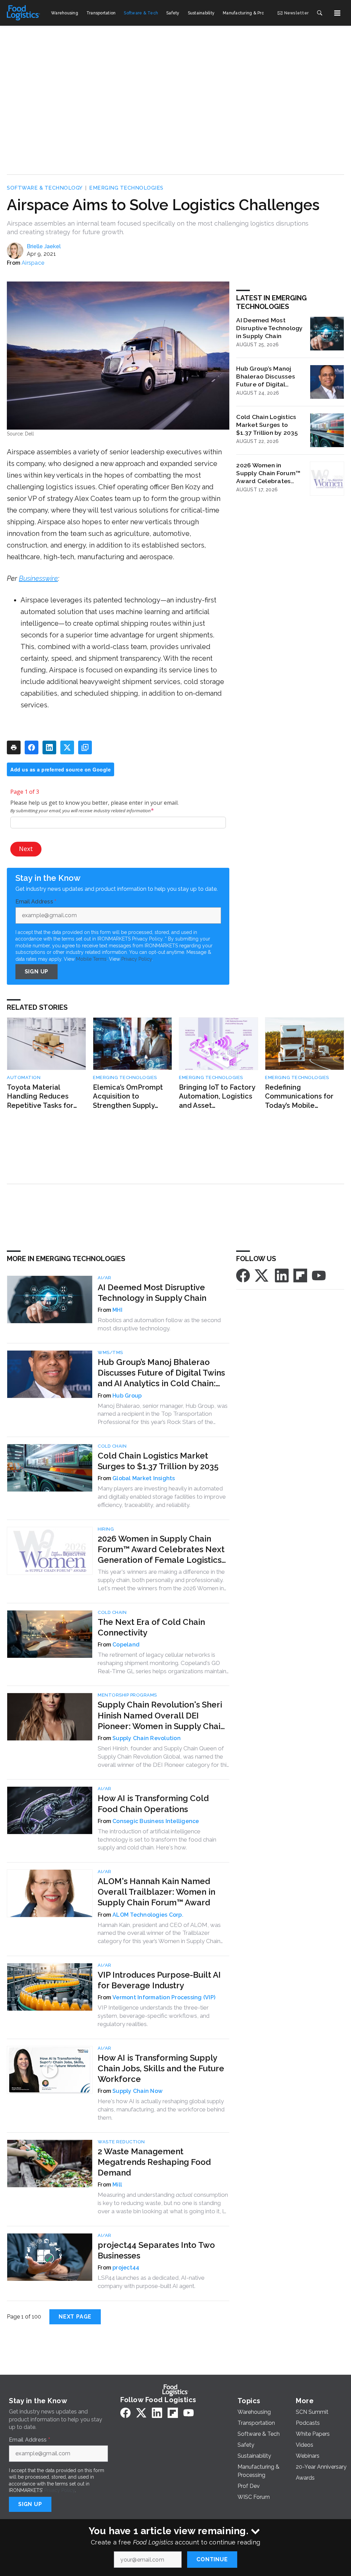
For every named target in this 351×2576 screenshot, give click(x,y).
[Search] (319, 13)
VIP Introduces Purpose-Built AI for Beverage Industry (159, 1980)
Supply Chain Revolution (147, 1738)
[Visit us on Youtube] (319, 1275)
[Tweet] (67, 747)
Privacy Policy (137, 959)
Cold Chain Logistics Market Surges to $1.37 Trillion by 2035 (267, 425)
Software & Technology (45, 188)
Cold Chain (112, 1446)
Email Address (36, 902)
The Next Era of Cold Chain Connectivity (151, 1627)
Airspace (33, 263)
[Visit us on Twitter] (262, 1275)
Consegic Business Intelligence (156, 1821)
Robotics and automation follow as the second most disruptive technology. (159, 1324)
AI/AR (105, 1278)
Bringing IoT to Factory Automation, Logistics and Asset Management (217, 1097)
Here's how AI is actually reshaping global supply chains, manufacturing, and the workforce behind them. (161, 2109)
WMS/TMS (110, 1352)
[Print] (14, 747)
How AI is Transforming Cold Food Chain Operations (153, 1804)
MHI (117, 1310)
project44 (126, 2268)
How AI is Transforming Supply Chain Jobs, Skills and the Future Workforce (161, 2068)
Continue (212, 2559)
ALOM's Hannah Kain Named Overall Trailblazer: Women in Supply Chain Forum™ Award (156, 1892)
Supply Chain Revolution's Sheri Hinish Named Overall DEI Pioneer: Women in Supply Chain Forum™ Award (161, 1716)
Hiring (106, 1529)
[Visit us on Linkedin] (282, 1275)
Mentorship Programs (127, 1695)
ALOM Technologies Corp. (148, 1915)
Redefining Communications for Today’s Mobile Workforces (299, 1097)
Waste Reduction (121, 2142)
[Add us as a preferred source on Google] (85, 747)
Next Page (75, 2317)
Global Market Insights (144, 1478)
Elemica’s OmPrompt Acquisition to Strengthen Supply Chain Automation (128, 1097)
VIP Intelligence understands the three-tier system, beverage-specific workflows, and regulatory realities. (154, 2016)
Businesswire (38, 578)
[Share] (32, 747)
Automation (24, 1077)
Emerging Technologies (126, 188)
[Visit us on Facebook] (243, 1275)
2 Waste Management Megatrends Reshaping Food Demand (154, 2162)
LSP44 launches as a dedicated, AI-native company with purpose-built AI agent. (151, 2282)
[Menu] (337, 13)
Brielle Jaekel (44, 246)
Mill (117, 2185)
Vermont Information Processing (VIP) (164, 1997)
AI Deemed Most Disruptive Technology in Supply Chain (269, 328)
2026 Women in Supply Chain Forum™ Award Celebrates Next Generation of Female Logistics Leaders (268, 473)
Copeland (126, 1645)
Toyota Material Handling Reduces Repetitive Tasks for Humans (40, 1097)
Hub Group (127, 1396)
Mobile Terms (91, 959)
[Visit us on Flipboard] (300, 1275)
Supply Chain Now (137, 2091)
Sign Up (37, 972)
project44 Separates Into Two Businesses (156, 2250)
